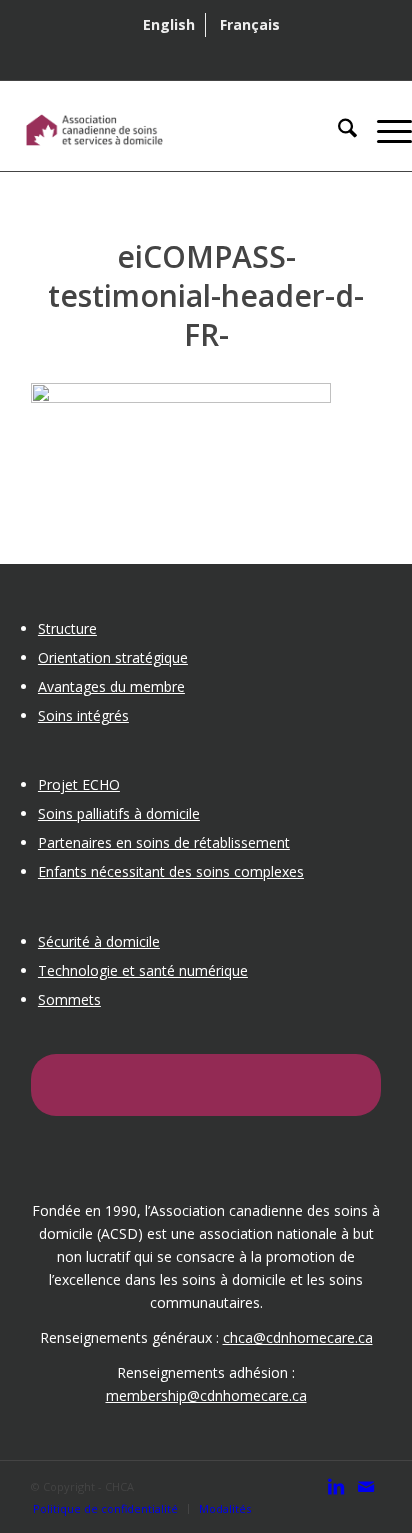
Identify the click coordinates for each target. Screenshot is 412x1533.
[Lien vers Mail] (366, 1496)
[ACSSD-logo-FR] (165, 131)
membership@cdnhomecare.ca (206, 1395)
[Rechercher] (337, 131)
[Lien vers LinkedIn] (336, 1496)
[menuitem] (169, 25)
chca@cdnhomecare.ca (298, 1337)
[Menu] (384, 131)
